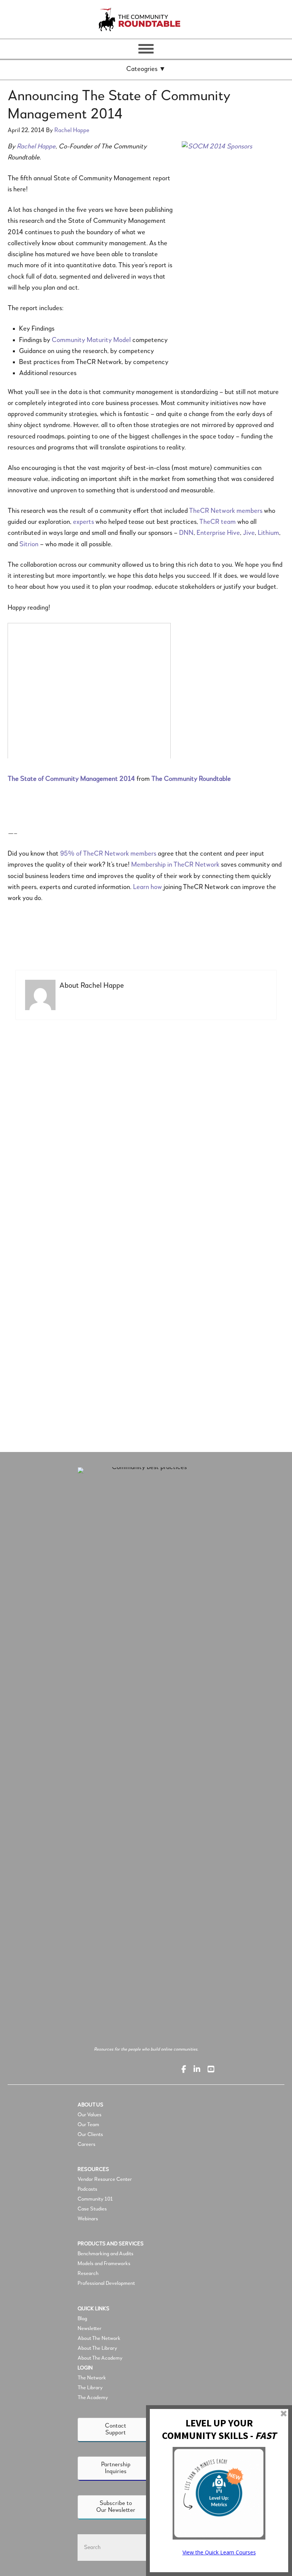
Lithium (268, 533)
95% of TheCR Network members (108, 854)
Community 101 (95, 2199)
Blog (82, 2319)
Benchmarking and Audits (106, 2254)
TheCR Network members (226, 511)
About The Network (99, 2338)
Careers (86, 2144)
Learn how (148, 887)
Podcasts (88, 2189)
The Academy (93, 2398)
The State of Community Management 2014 (71, 779)
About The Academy (100, 2358)
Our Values (90, 2115)
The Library (90, 2388)
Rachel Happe (36, 147)
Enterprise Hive (218, 533)
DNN (186, 533)
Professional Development (106, 2283)
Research (88, 2273)
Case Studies (92, 2209)
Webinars (88, 2219)
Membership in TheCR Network (175, 865)
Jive (249, 533)
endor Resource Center (106, 2179)
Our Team (88, 2125)
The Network (92, 2378)
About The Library (97, 2348)
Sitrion (29, 544)
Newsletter (90, 2328)
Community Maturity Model (91, 340)
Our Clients (90, 2135)
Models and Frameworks (104, 2264)
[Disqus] (146, 1130)
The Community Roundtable (146, 19)
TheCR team (217, 522)
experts (83, 522)
